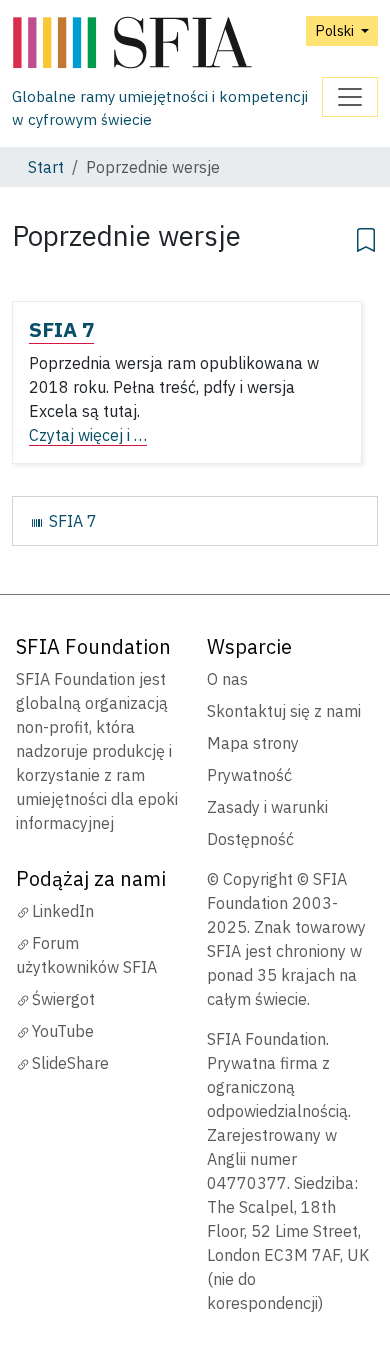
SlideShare (70, 1063)
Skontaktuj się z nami (284, 711)
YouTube (63, 1031)
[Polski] (167, 43)
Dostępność (250, 839)
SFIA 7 (61, 329)
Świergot (63, 999)
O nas (227, 679)
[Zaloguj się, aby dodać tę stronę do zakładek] (366, 237)
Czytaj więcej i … (88, 435)
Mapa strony (253, 743)
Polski (336, 30)
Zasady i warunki (267, 807)
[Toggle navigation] (350, 97)
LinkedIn (63, 911)
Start (46, 167)
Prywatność (249, 775)
